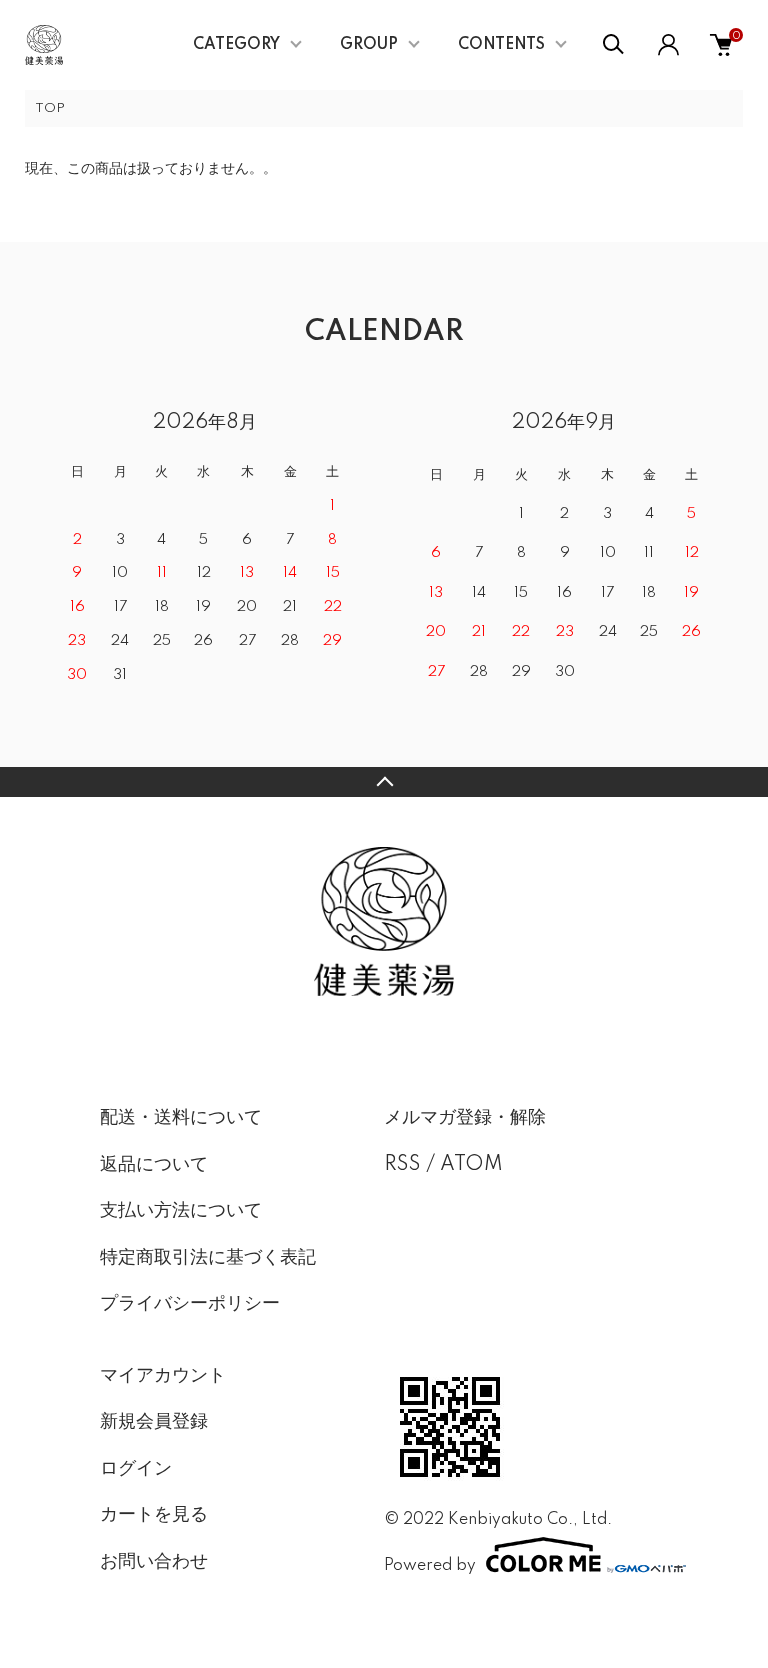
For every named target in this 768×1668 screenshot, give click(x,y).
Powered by (430, 1565)
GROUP (369, 45)
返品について (154, 1165)
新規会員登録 (154, 1422)
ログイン (136, 1469)
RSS (402, 1165)
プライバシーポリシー (190, 1304)
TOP (50, 108)
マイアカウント (163, 1376)
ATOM (471, 1165)
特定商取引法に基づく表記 (208, 1258)
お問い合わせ (154, 1562)
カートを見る (154, 1515)
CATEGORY (236, 45)
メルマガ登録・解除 (465, 1118)
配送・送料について (181, 1118)
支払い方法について (181, 1211)
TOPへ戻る (384, 782)
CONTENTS (501, 45)
